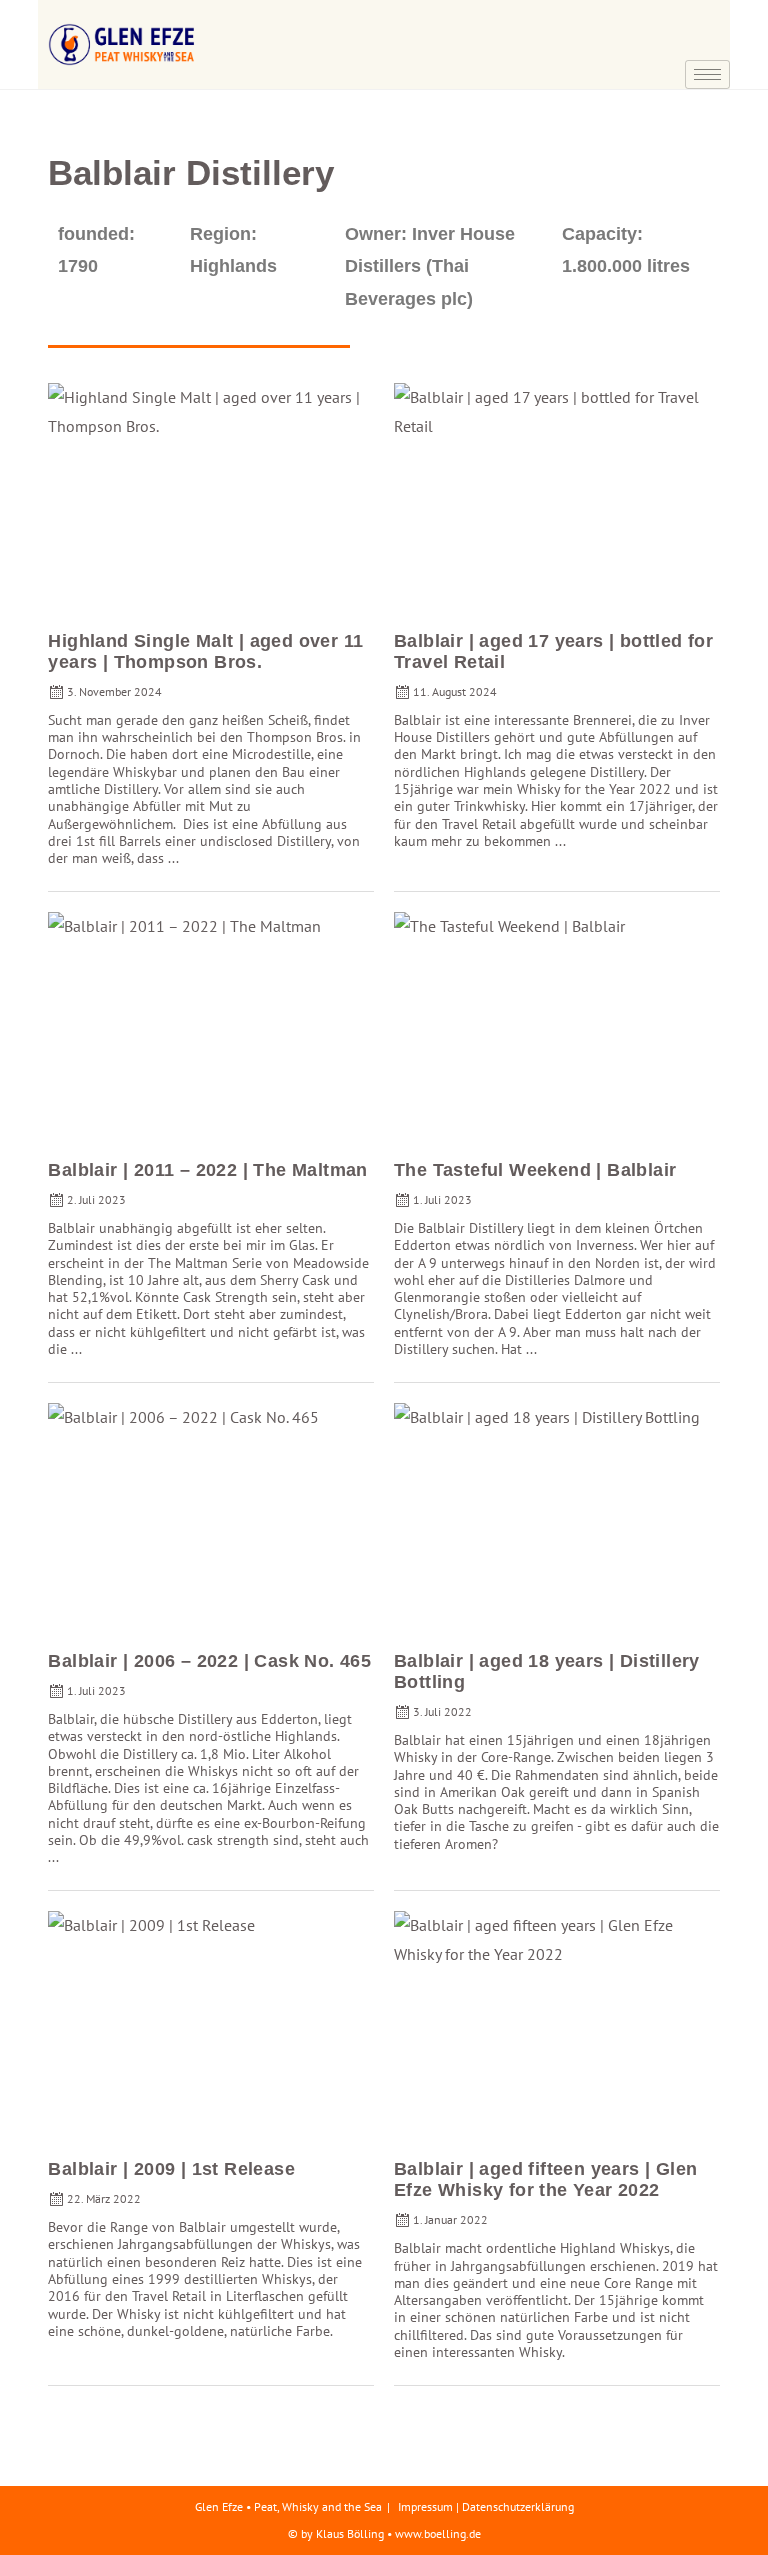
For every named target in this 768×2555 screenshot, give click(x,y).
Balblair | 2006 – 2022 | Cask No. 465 (209, 1661)
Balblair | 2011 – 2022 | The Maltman (207, 1170)
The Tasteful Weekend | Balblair (535, 1170)
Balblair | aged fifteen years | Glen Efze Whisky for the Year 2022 (545, 2179)
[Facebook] (703, 15)
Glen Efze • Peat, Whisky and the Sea (288, 2506)
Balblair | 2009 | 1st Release (171, 2169)
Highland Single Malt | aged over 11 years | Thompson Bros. (205, 651)
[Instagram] (703, 45)
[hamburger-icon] (707, 74)
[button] (652, 20)
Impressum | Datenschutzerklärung (486, 2506)
